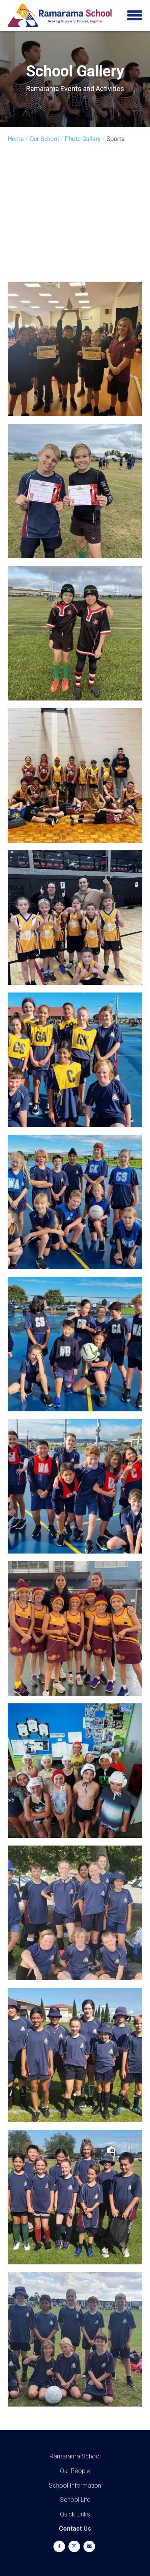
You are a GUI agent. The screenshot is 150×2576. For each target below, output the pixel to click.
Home (16, 139)
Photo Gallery (83, 139)
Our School (44, 139)
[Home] (60, 16)
